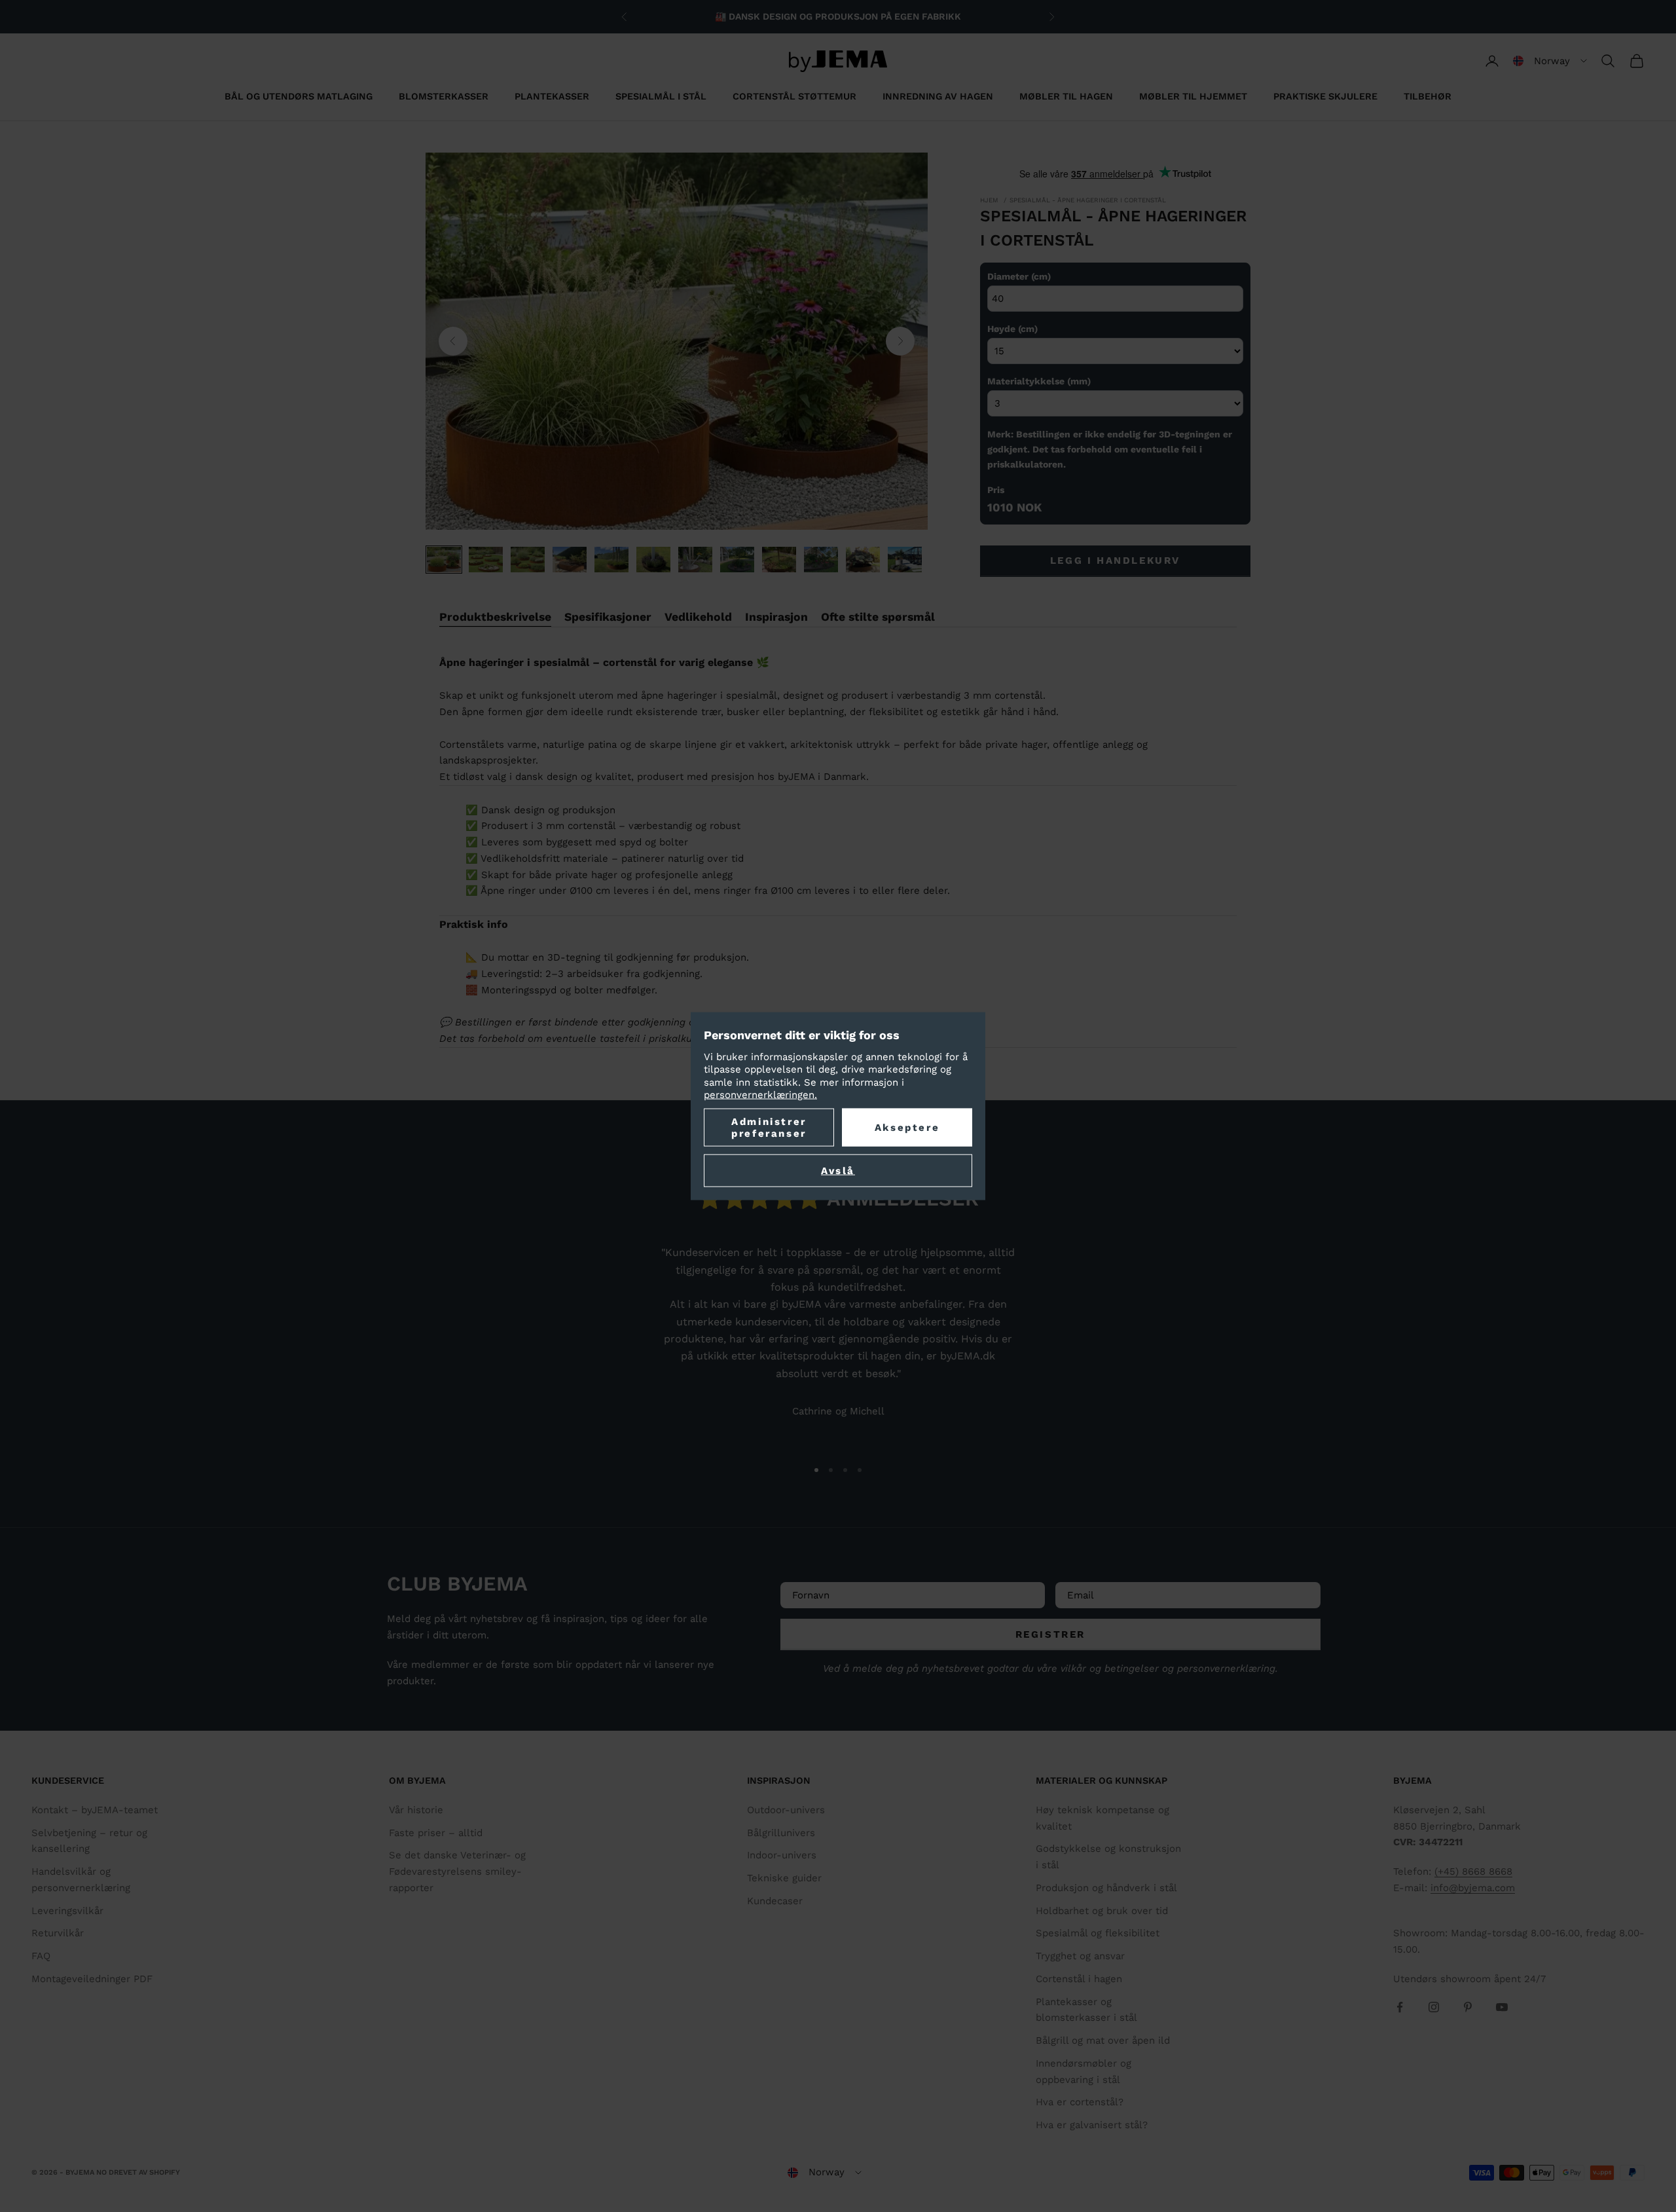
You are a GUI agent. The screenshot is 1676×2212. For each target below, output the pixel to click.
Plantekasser (552, 96)
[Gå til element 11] (863, 560)
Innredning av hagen (938, 96)
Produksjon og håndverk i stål (1106, 1888)
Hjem (989, 200)
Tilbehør (1428, 96)
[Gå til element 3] (528, 560)
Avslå (838, 1170)
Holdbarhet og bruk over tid (1102, 1911)
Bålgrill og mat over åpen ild (1103, 2040)
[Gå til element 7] (695, 560)
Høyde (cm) (1012, 329)
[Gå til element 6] (653, 560)
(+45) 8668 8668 (1473, 1871)
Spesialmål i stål (661, 96)
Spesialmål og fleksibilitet (1098, 1933)
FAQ (41, 1956)
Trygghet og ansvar (1080, 1956)
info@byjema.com (1473, 1888)
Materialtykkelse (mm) (1039, 381)
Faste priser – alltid (436, 1833)
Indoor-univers (782, 1855)
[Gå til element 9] (779, 560)
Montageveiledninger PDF (92, 1979)
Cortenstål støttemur (794, 96)
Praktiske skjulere (1325, 96)
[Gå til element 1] (444, 560)
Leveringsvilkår (67, 1911)
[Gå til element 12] (905, 560)
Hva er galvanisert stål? (1092, 2125)
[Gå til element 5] (611, 560)
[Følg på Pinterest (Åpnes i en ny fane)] (1468, 2007)
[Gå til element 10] (821, 560)
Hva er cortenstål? (1080, 2102)
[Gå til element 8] (737, 560)
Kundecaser (775, 1901)
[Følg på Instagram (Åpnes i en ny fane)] (1434, 2007)
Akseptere (907, 1127)
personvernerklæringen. (760, 1095)
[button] (1550, 61)
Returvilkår (58, 1933)
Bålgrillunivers (781, 1833)
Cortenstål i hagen (1079, 1979)
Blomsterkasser (444, 96)
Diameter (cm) (1019, 276)
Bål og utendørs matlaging (299, 96)
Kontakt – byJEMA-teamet (95, 1810)
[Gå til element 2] (486, 560)
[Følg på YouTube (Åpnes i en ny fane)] (1502, 2007)
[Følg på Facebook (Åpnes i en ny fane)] (1400, 2007)
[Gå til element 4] (570, 560)
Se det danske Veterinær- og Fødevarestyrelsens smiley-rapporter (457, 1871)
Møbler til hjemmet (1193, 96)
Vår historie (416, 1810)
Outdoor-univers (786, 1810)
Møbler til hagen (1066, 96)
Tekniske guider (784, 1878)
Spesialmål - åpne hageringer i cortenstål (1088, 200)
